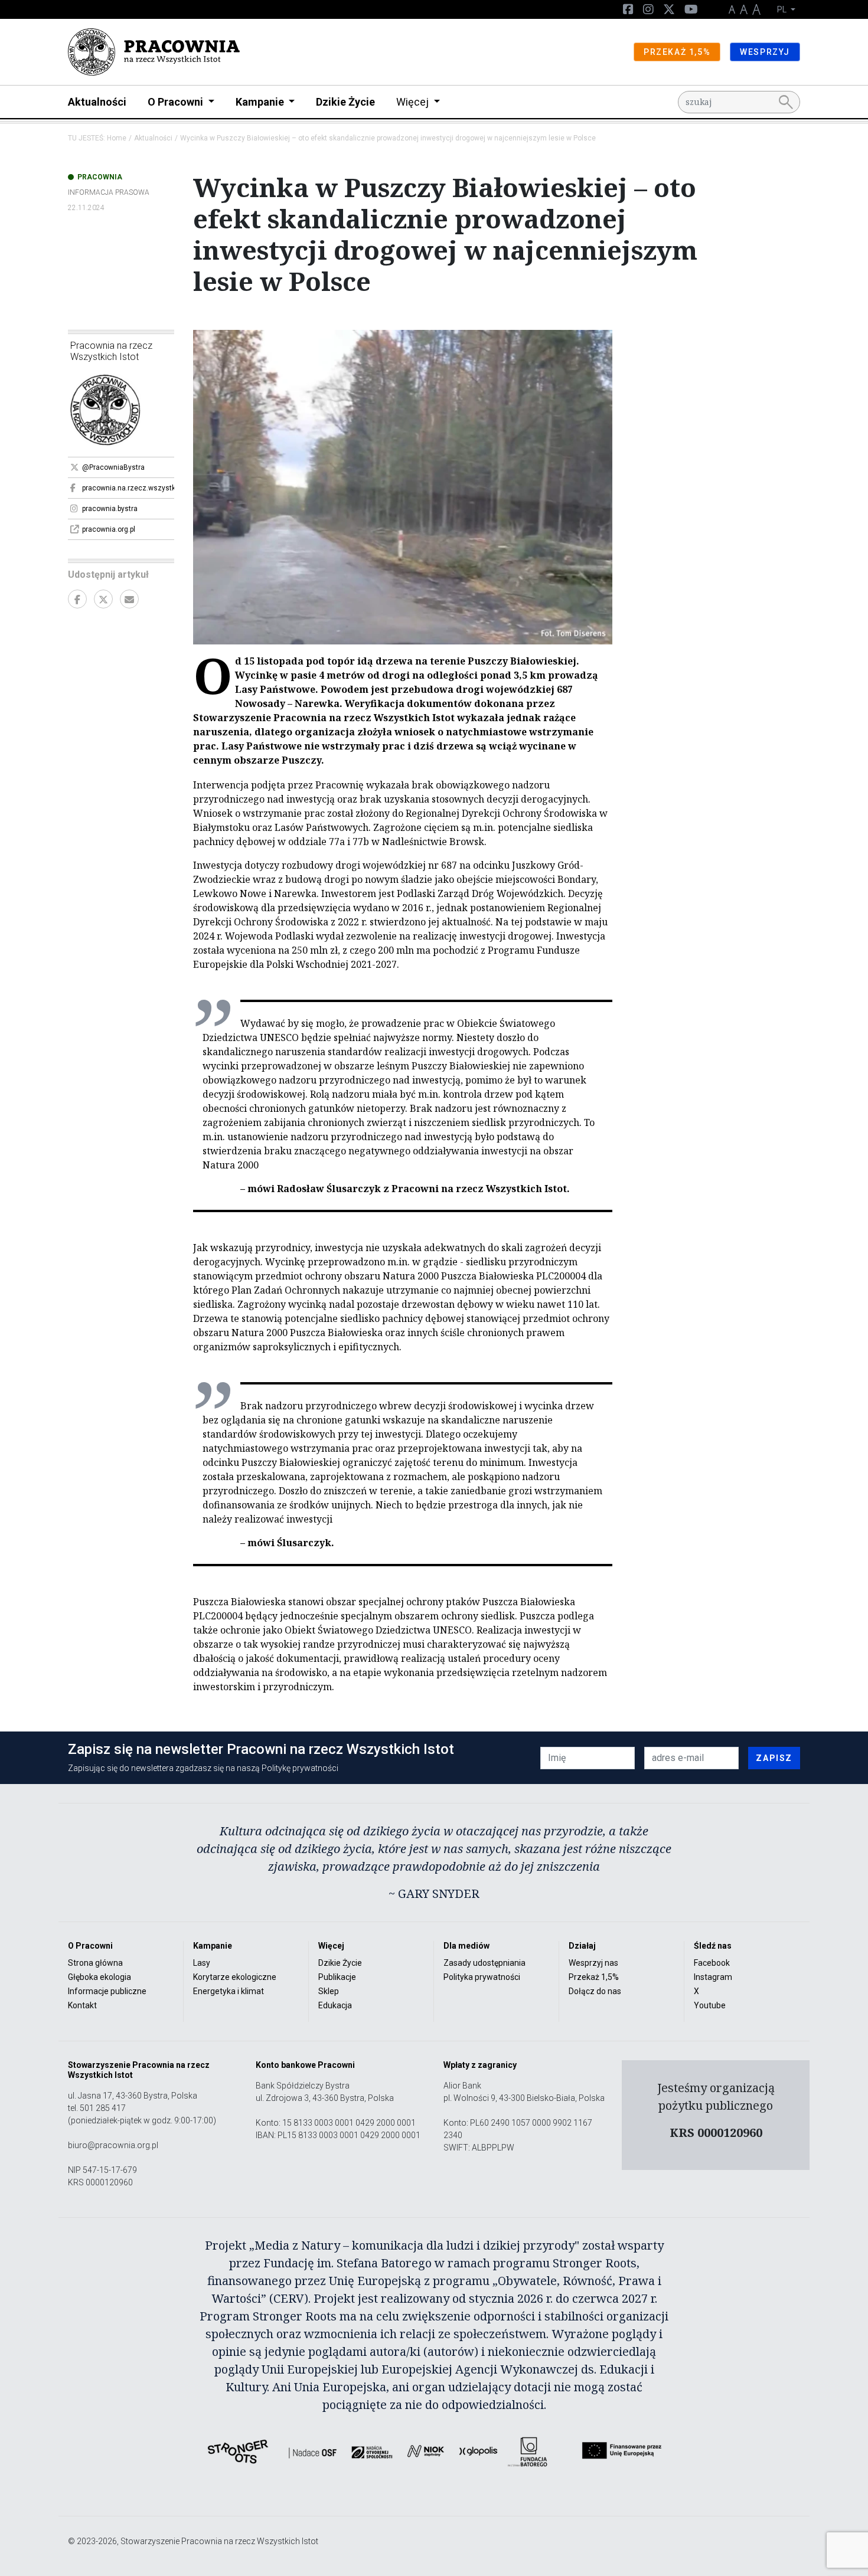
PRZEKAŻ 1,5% (677, 52)
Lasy (202, 1963)
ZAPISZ (774, 1758)
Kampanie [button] (261, 102)
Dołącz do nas (595, 1991)
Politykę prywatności (300, 1768)
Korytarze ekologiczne (235, 1977)
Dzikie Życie (345, 102)
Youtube (710, 2005)
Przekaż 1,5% (594, 1977)
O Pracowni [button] (177, 102)
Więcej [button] (414, 102)
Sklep (329, 1991)
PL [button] (783, 9)
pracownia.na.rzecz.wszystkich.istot (128, 488)
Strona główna (95, 1963)
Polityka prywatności (482, 1977)
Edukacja (335, 2005)
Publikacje (337, 1977)
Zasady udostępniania (484, 1963)
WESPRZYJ (765, 52)
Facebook (712, 1963)
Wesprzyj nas (593, 1963)
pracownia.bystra (110, 509)
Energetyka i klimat (229, 1991)
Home (117, 138)
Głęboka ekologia (99, 1977)
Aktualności (97, 102)
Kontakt (82, 2005)
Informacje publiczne (107, 1991)
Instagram (713, 1977)
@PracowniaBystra (113, 467)
